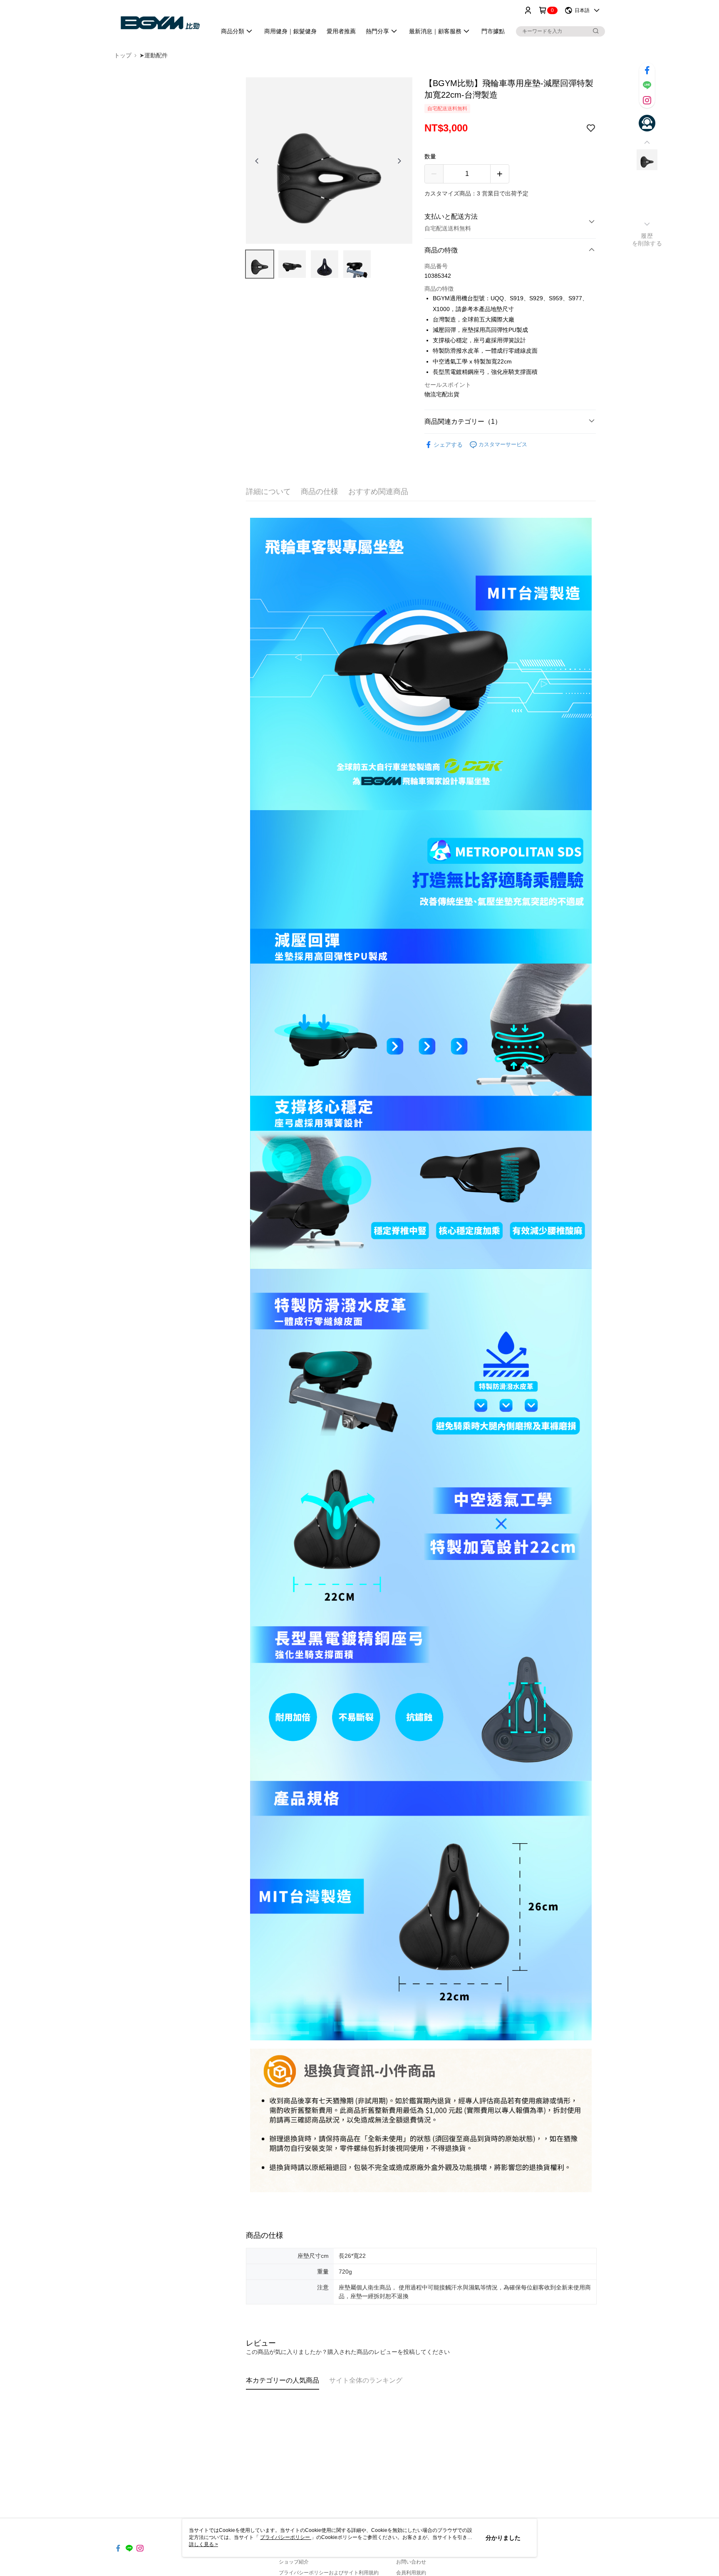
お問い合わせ (411, 2562)
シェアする (448, 445)
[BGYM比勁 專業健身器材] (160, 22)
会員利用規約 (411, 2573)
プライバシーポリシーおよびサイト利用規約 (329, 2573)
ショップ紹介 (294, 2562)
